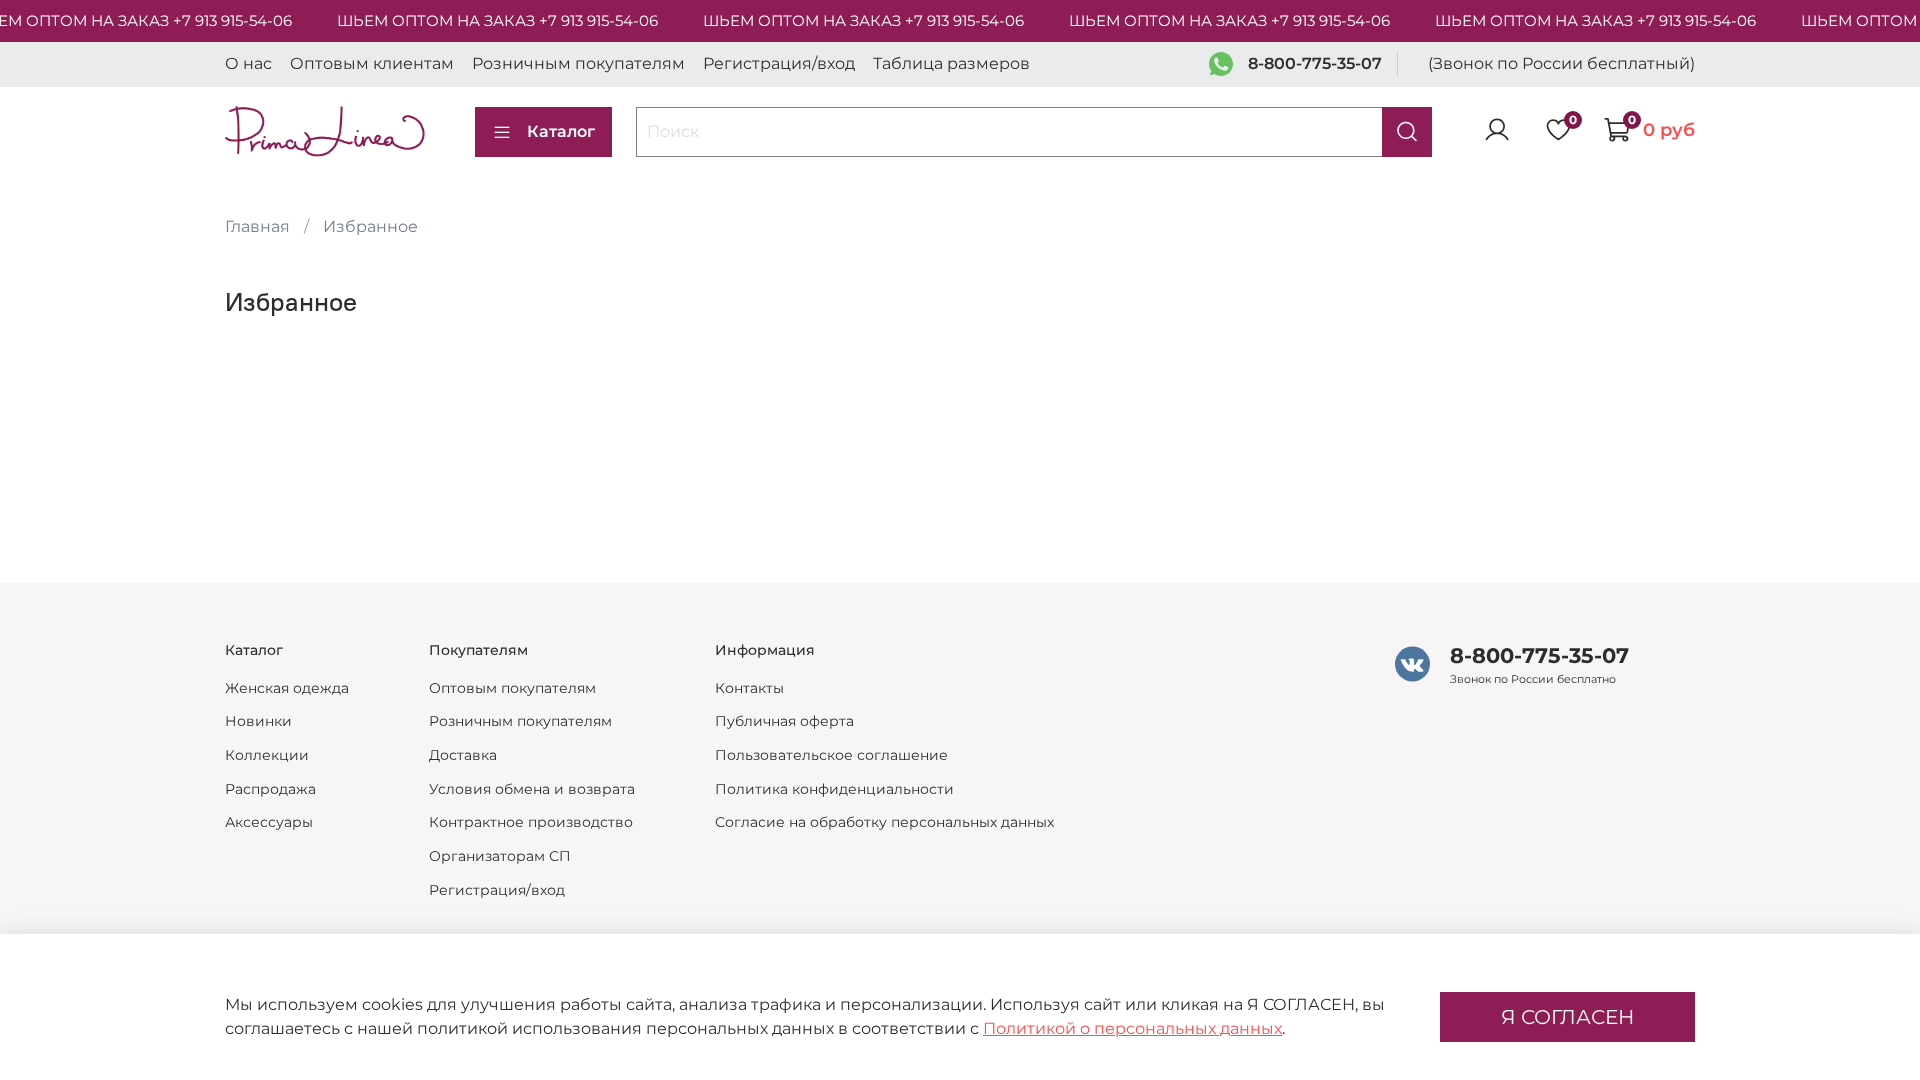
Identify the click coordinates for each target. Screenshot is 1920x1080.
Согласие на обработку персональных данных (884, 822)
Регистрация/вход (779, 63)
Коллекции (267, 755)
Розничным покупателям (578, 63)
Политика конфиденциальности (834, 789)
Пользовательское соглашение (831, 755)
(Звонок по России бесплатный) (1561, 63)
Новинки (258, 721)
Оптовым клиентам (372, 63)
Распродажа (270, 789)
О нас (248, 63)
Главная (257, 226)
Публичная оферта (784, 721)
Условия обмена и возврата (532, 789)
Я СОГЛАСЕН (1567, 1017)
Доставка (463, 755)
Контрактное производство (531, 822)
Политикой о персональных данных (1132, 1028)
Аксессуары (269, 822)
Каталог (561, 131)
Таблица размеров (951, 63)
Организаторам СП (500, 856)
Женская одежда (287, 688)
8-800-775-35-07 (1315, 63)
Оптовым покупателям (512, 688)
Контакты (749, 688)
